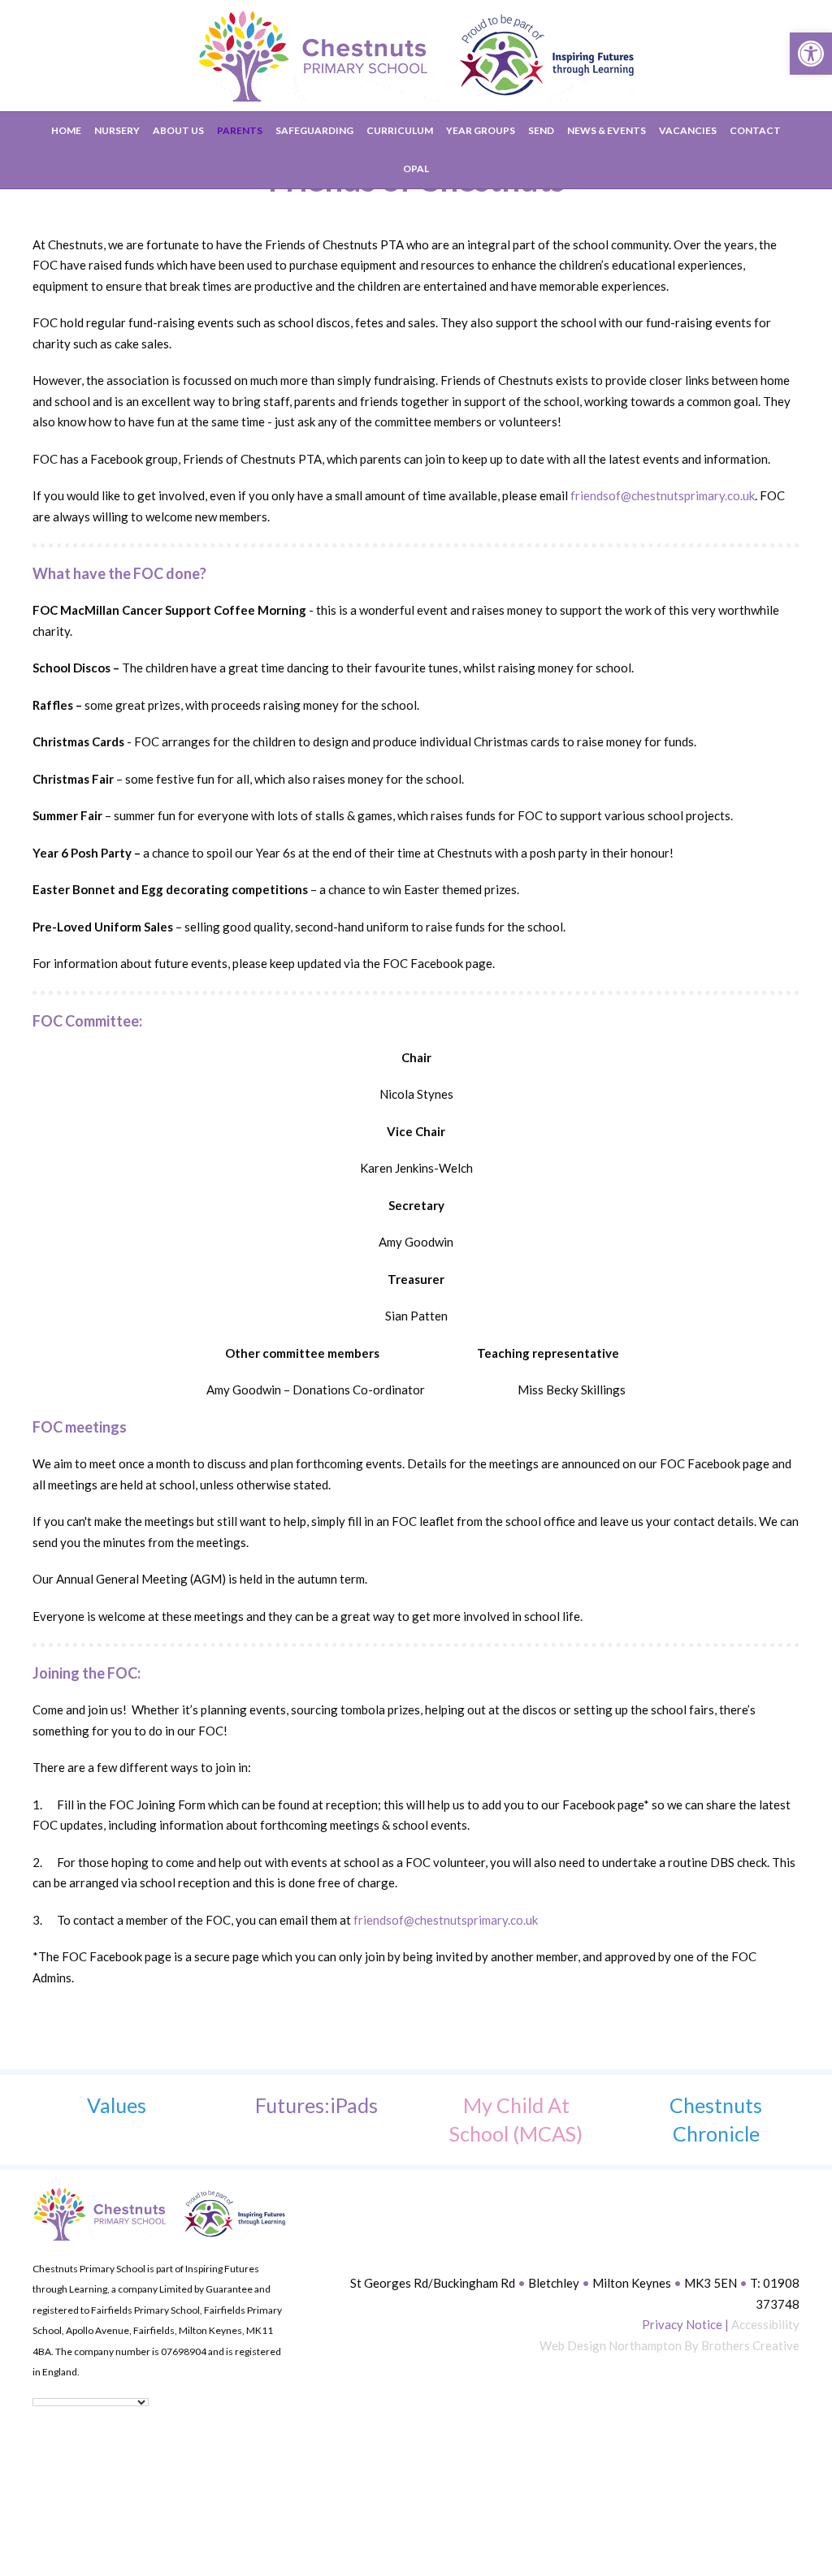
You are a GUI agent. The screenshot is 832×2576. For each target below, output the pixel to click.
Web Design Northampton (611, 2345)
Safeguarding (314, 130)
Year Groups (481, 130)
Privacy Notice (682, 2324)
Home (66, 130)
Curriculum (400, 130)
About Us (178, 130)
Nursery (117, 130)
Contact (755, 130)
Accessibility (765, 2324)
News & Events (607, 130)
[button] (811, 54)
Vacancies (688, 130)
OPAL (416, 169)
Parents (240, 130)
